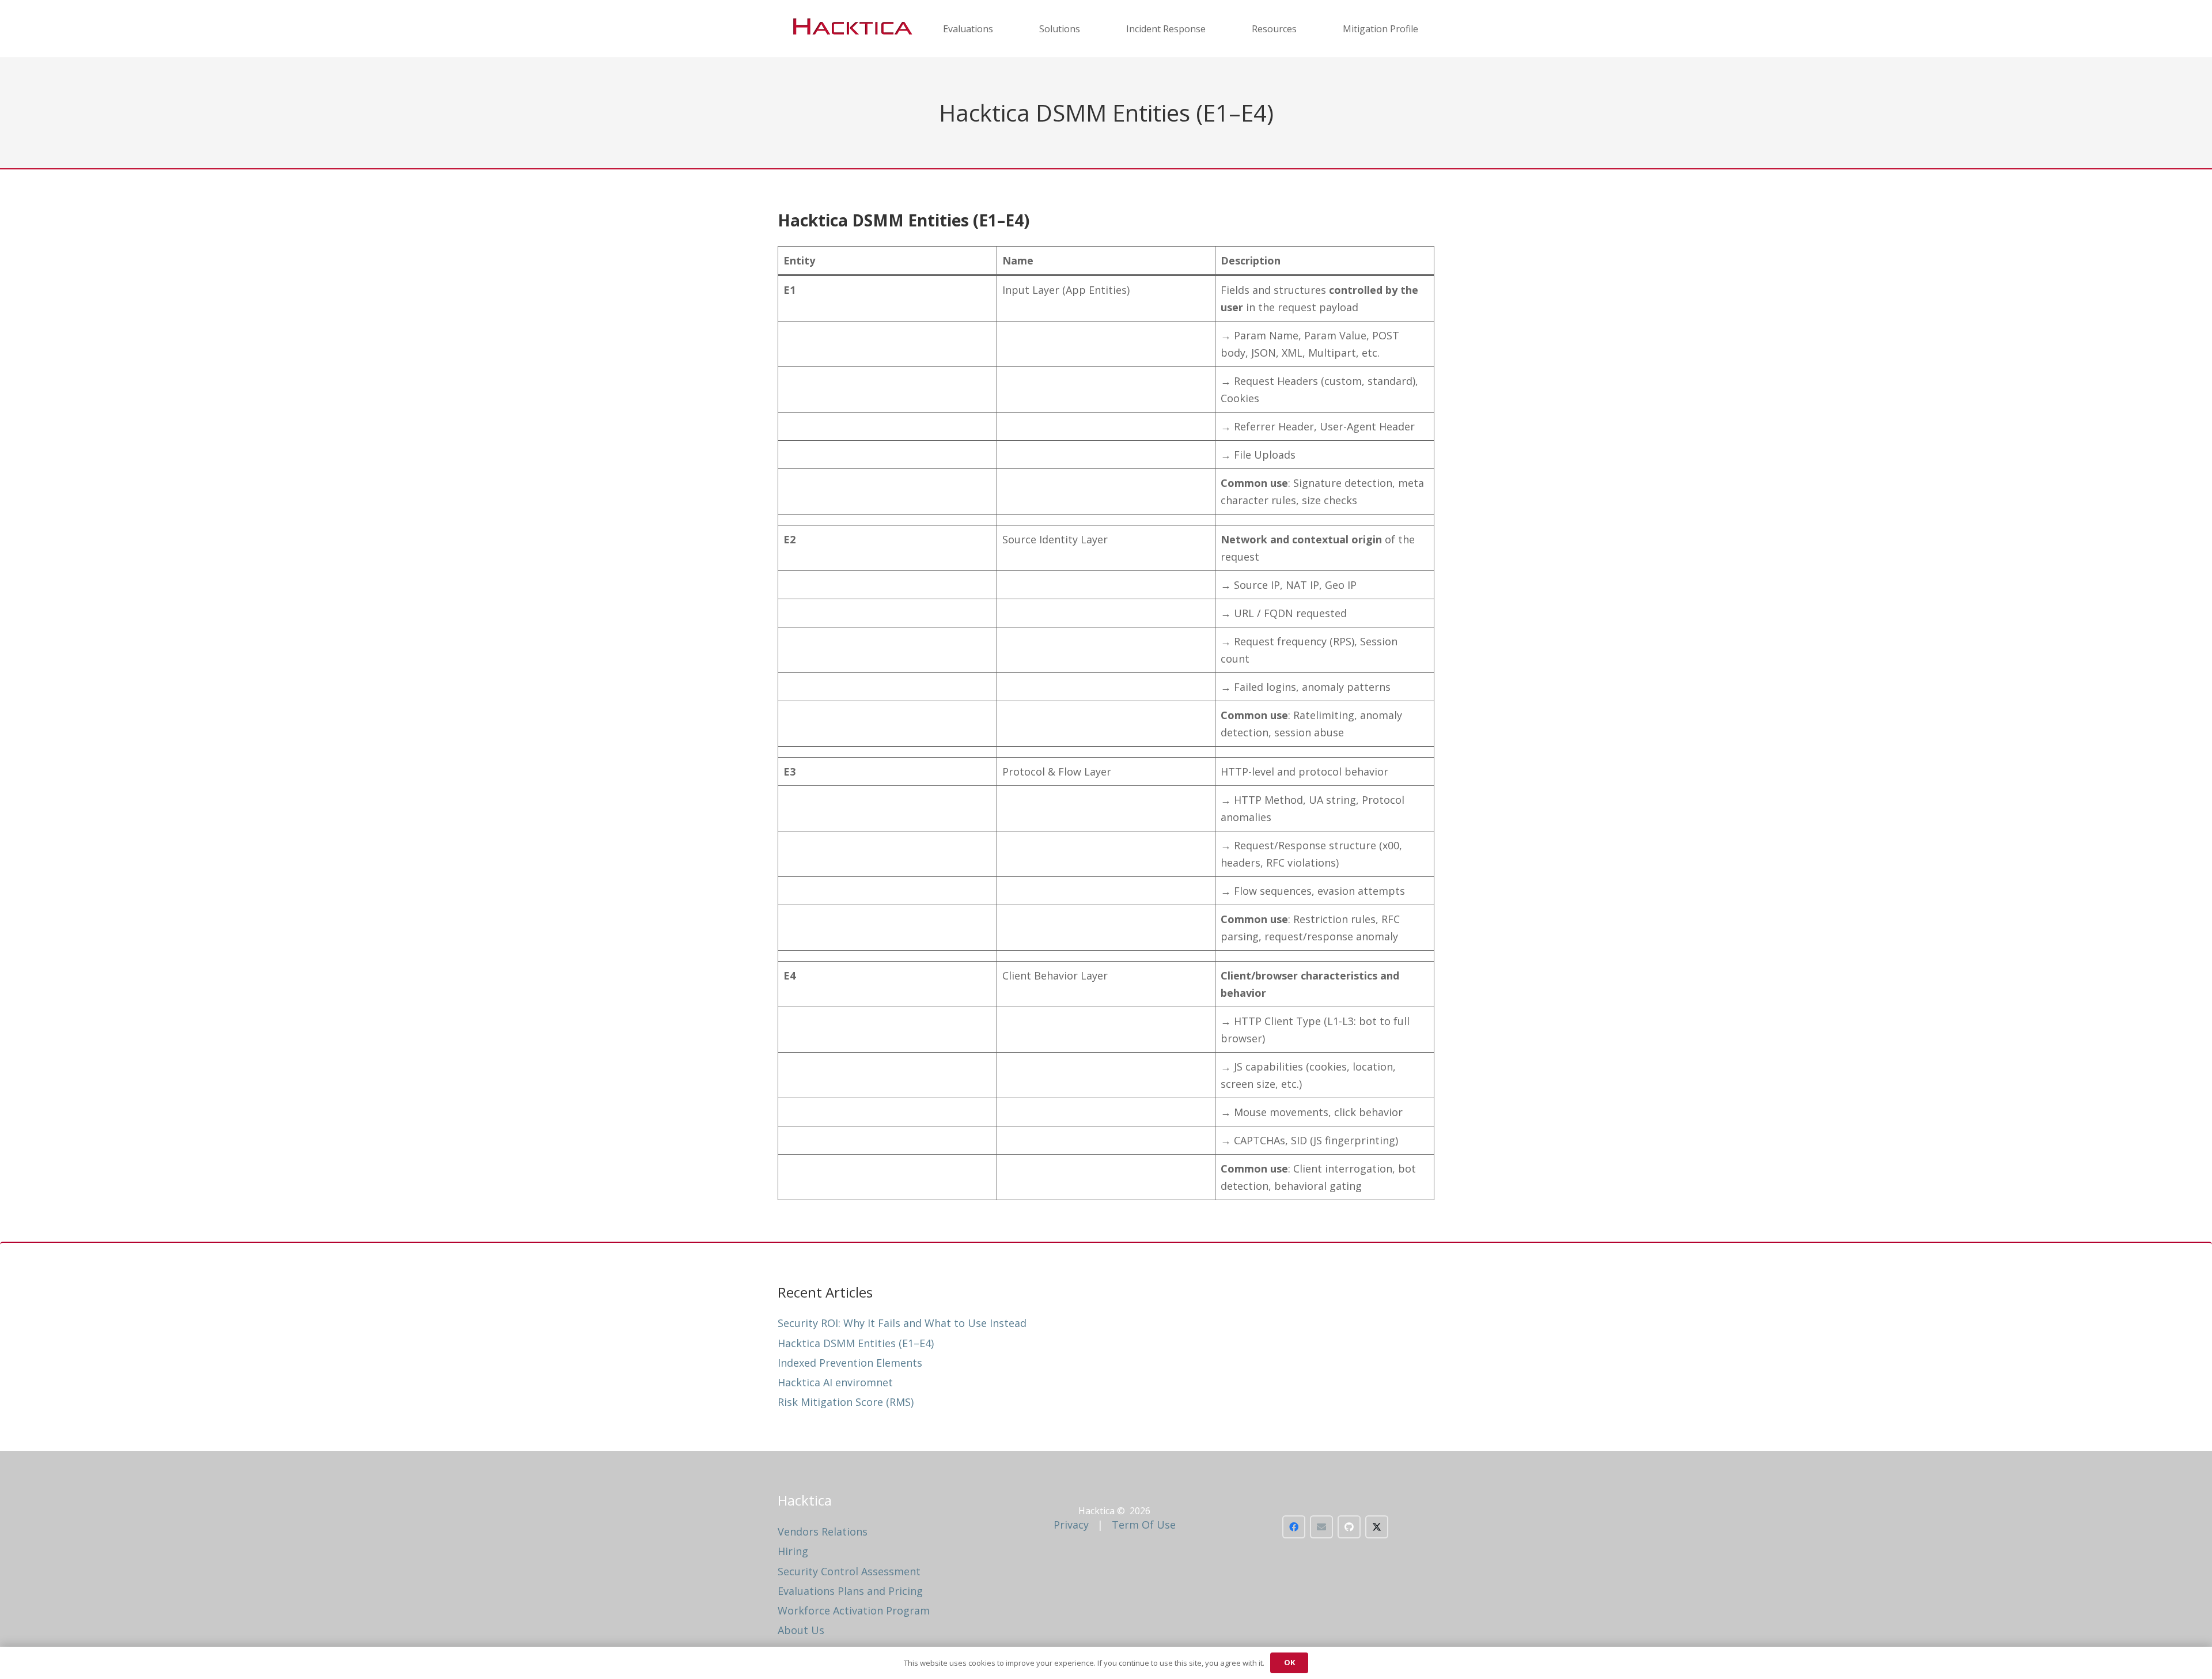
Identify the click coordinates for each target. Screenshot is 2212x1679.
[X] (1377, 1527)
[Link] (850, 29)
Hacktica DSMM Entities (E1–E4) (856, 1343)
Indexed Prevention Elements (850, 1363)
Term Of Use (1144, 1525)
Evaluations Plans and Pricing (850, 1591)
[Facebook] (1294, 1527)
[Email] (1321, 1527)
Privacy (1071, 1525)
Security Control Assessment (849, 1571)
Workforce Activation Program (854, 1610)
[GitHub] (1349, 1527)
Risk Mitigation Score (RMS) (846, 1402)
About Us (801, 1630)
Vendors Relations (823, 1531)
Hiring (793, 1551)
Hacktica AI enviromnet (835, 1382)
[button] (1001, 29)
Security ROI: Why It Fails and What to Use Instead (902, 1323)
